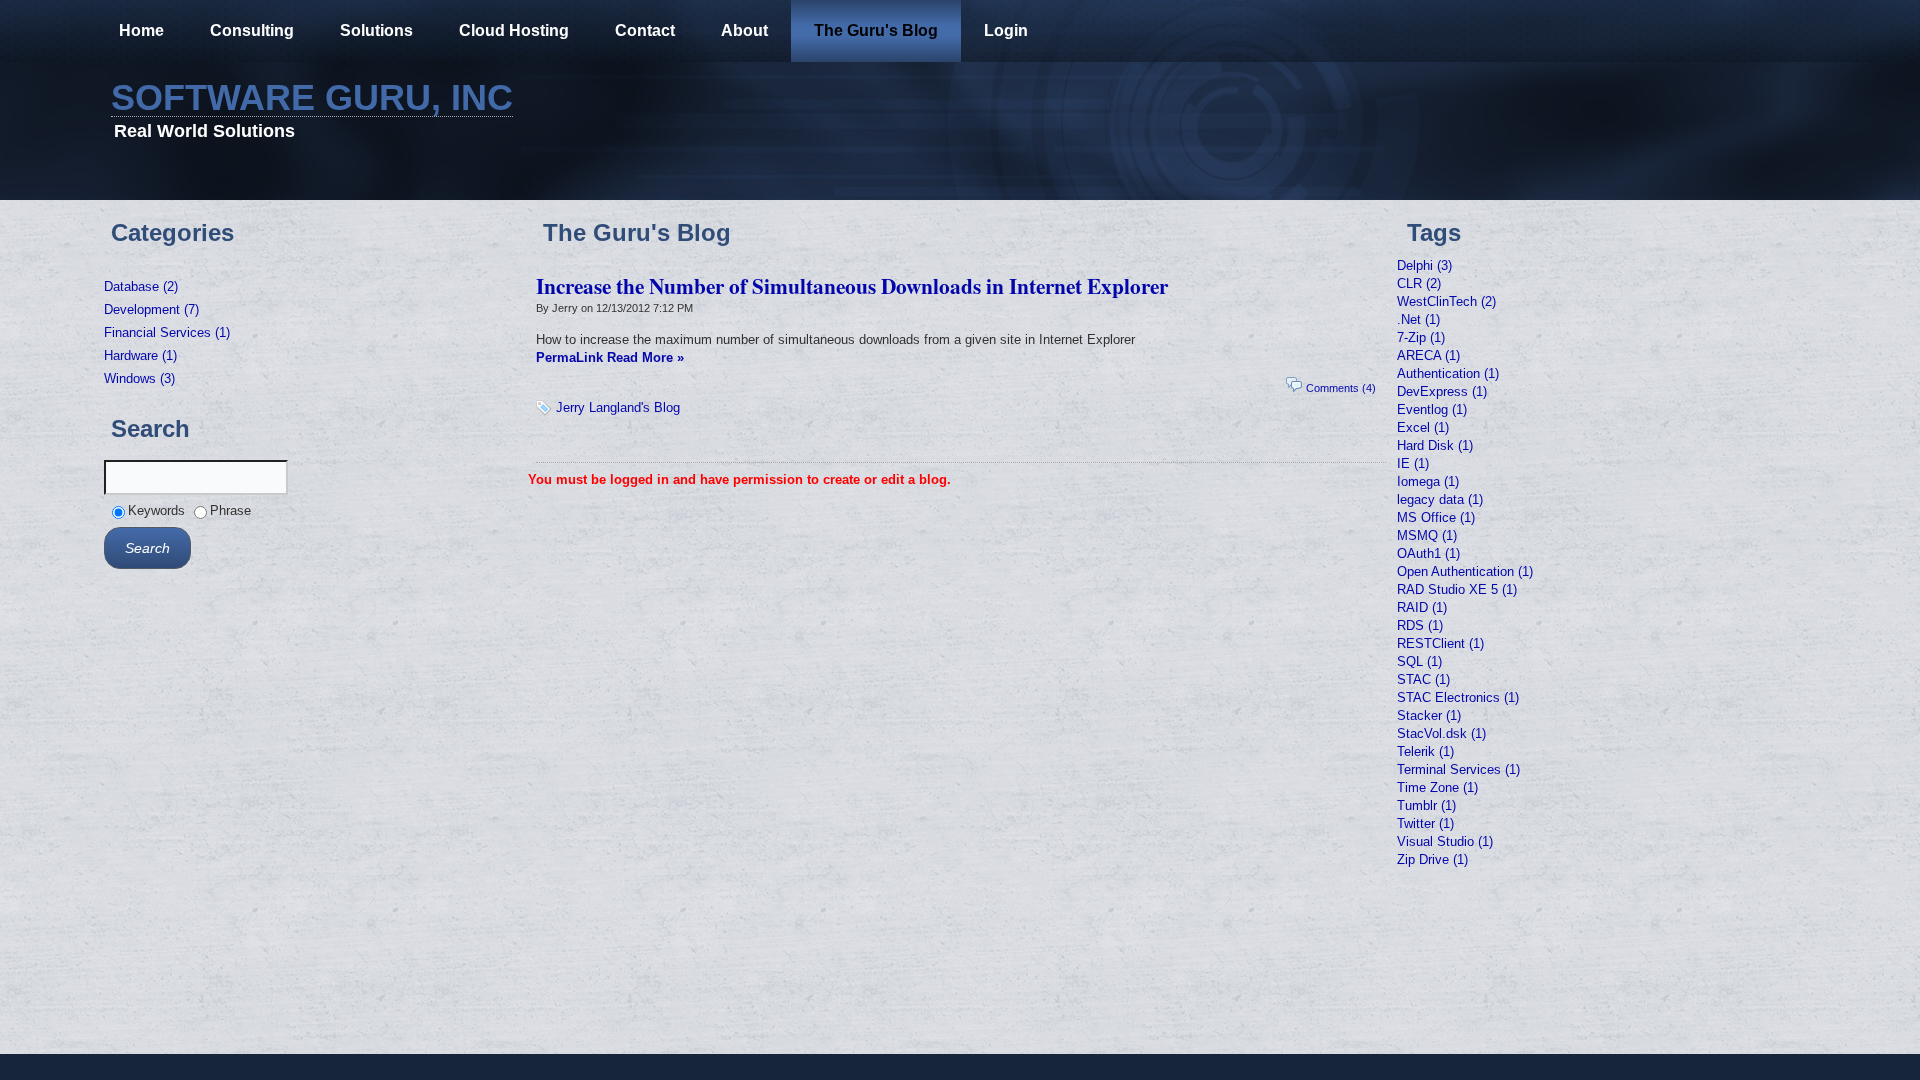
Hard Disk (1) (1435, 445)
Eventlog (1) (1432, 409)
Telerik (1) (1425, 751)
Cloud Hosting (514, 30)
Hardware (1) (140, 355)
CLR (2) (1419, 283)
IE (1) (1413, 463)
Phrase (230, 510)
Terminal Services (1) (1458, 769)
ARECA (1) (1428, 355)
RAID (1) (1422, 607)
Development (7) (151, 309)
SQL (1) (1419, 661)
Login (1006, 30)
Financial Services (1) (167, 332)
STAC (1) (1423, 679)
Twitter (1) (1425, 823)
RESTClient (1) (1440, 643)
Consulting (252, 30)
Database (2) (141, 286)
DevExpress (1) (1442, 391)
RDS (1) (1420, 625)
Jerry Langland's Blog (618, 407)
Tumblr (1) (1426, 805)
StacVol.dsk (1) (1441, 733)
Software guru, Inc (312, 97)
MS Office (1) (1436, 517)
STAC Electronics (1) (1458, 697)
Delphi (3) (1424, 265)
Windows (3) (139, 378)
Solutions (376, 30)
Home (141, 30)
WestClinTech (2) (1446, 301)
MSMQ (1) (1427, 535)
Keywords (156, 510)
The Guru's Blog (876, 30)
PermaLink (569, 357)
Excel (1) (1423, 427)
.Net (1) (1418, 319)
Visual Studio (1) (1445, 841)
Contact (645, 30)
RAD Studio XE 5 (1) (1457, 589)
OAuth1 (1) (1428, 553)
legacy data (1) (1440, 499)
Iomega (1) (1428, 481)
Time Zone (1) (1437, 787)
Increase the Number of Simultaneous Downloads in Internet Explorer (852, 285)
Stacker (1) (1429, 715)
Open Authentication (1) (1465, 571)
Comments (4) (1341, 388)
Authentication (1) (1448, 373)
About (744, 30)
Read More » (645, 357)
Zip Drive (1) (1432, 859)
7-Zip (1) (1421, 337)
